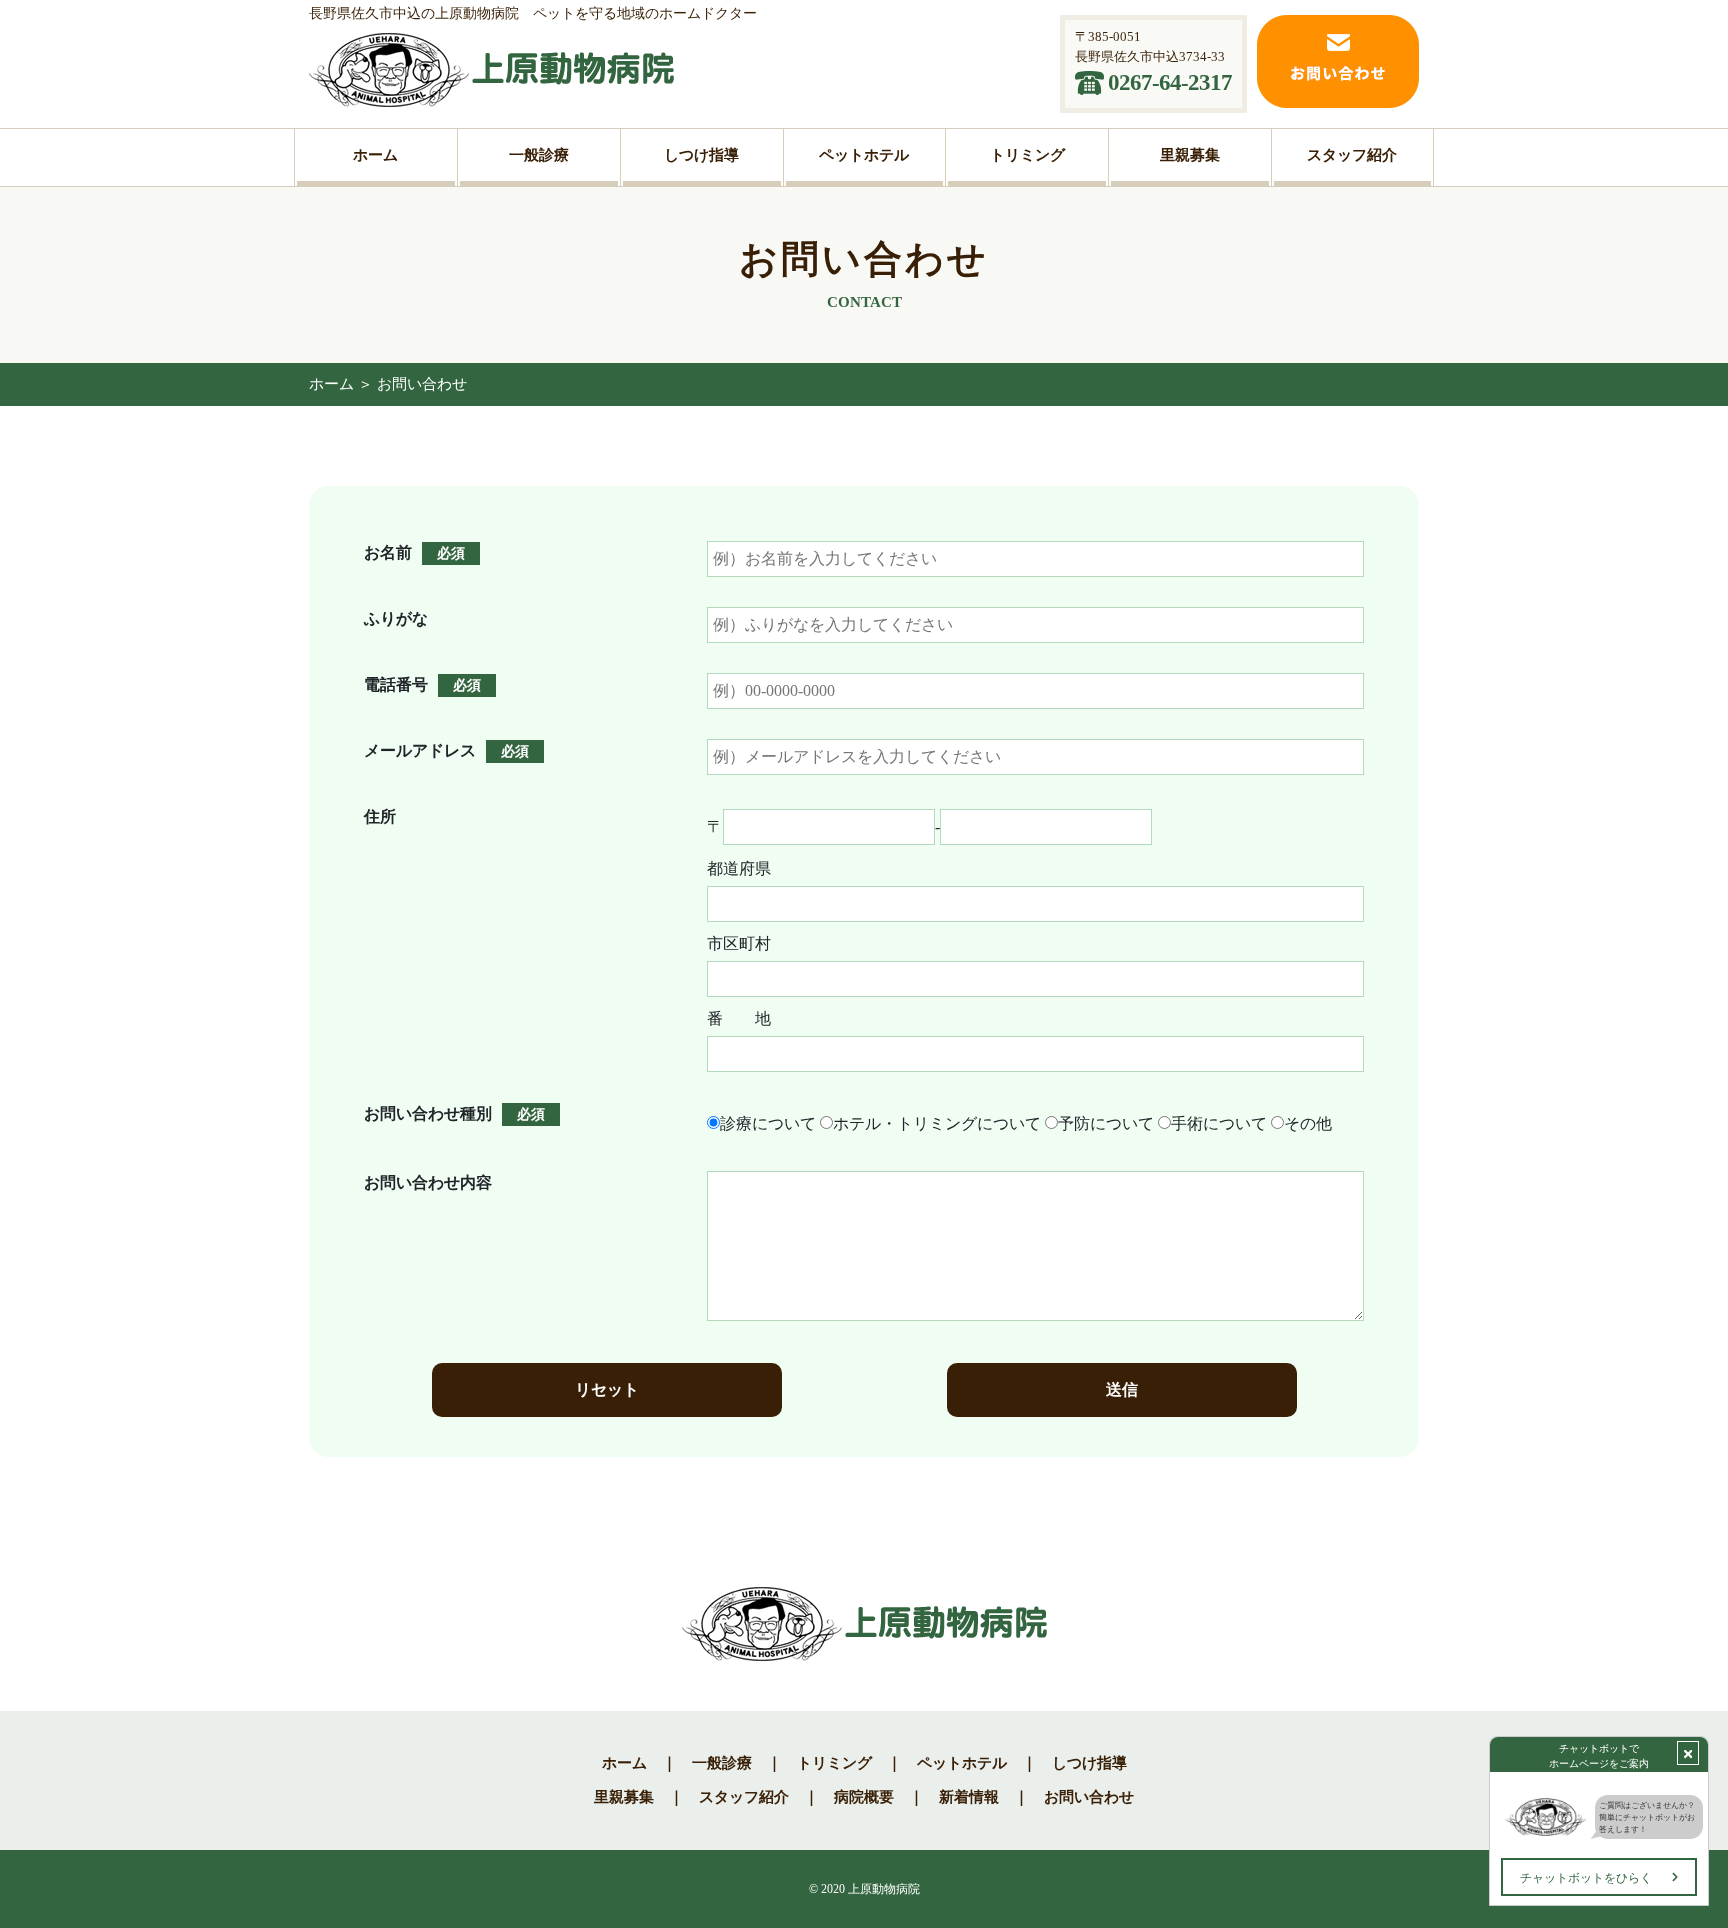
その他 (1308, 1123)
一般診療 (722, 1763)
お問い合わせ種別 (428, 1113)
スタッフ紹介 (744, 1797)
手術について (1219, 1123)
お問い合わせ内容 (428, 1182)
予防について (1106, 1123)
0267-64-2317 (1170, 82)
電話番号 (396, 684)
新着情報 (969, 1797)
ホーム (331, 384)
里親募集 (624, 1797)
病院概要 (864, 1797)
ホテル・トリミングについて (937, 1123)
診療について (768, 1123)
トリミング (834, 1763)
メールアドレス (420, 750)
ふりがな (396, 618)
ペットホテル (962, 1763)
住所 (380, 816)
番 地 (739, 1018)
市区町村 (739, 943)
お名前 (388, 552)
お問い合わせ (1089, 1797)
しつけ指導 (1089, 1763)
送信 (1122, 1389)
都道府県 (739, 868)
